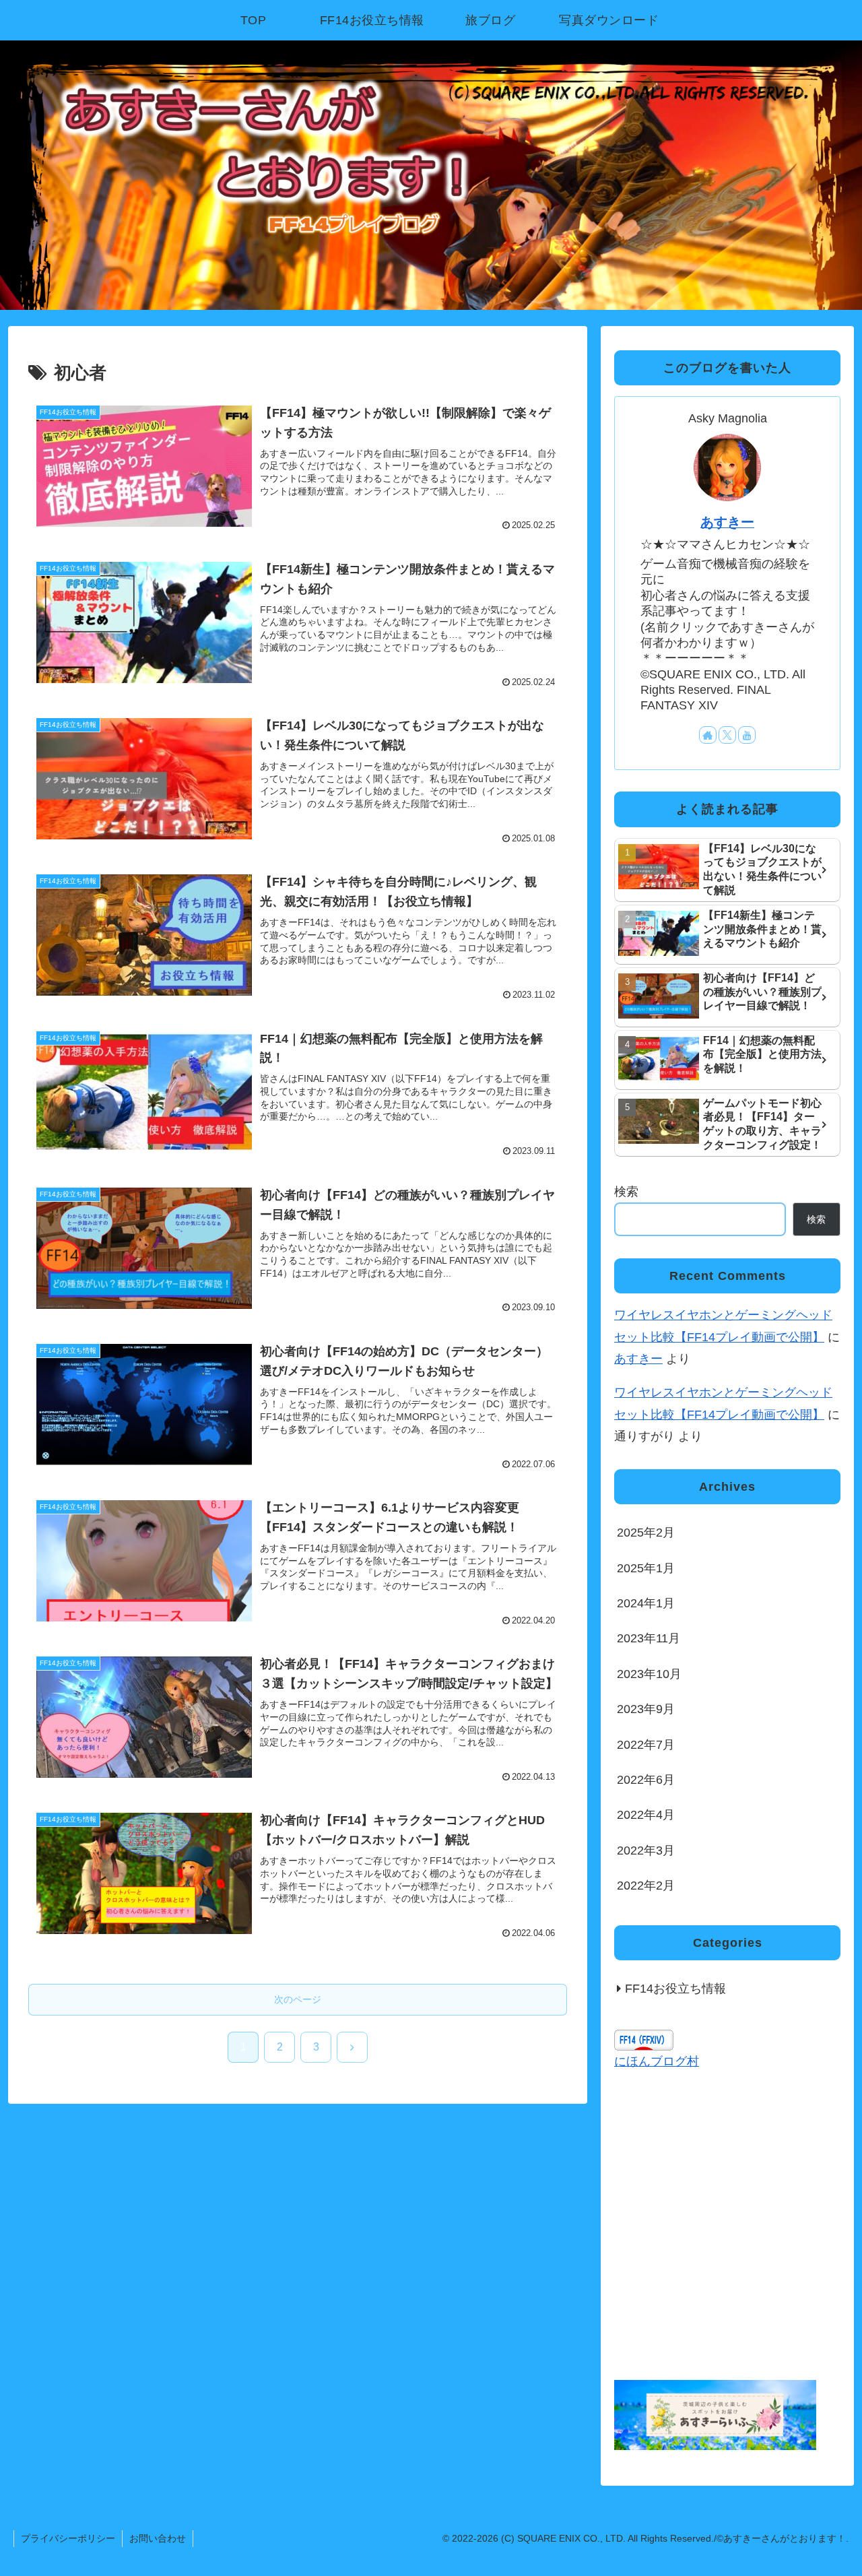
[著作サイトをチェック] (708, 735)
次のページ (298, 1999)
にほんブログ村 (657, 2061)
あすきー (727, 522)
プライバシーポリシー (68, 2538)
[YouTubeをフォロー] (747, 735)
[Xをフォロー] (727, 735)
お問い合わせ (158, 2538)
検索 (626, 1192)
